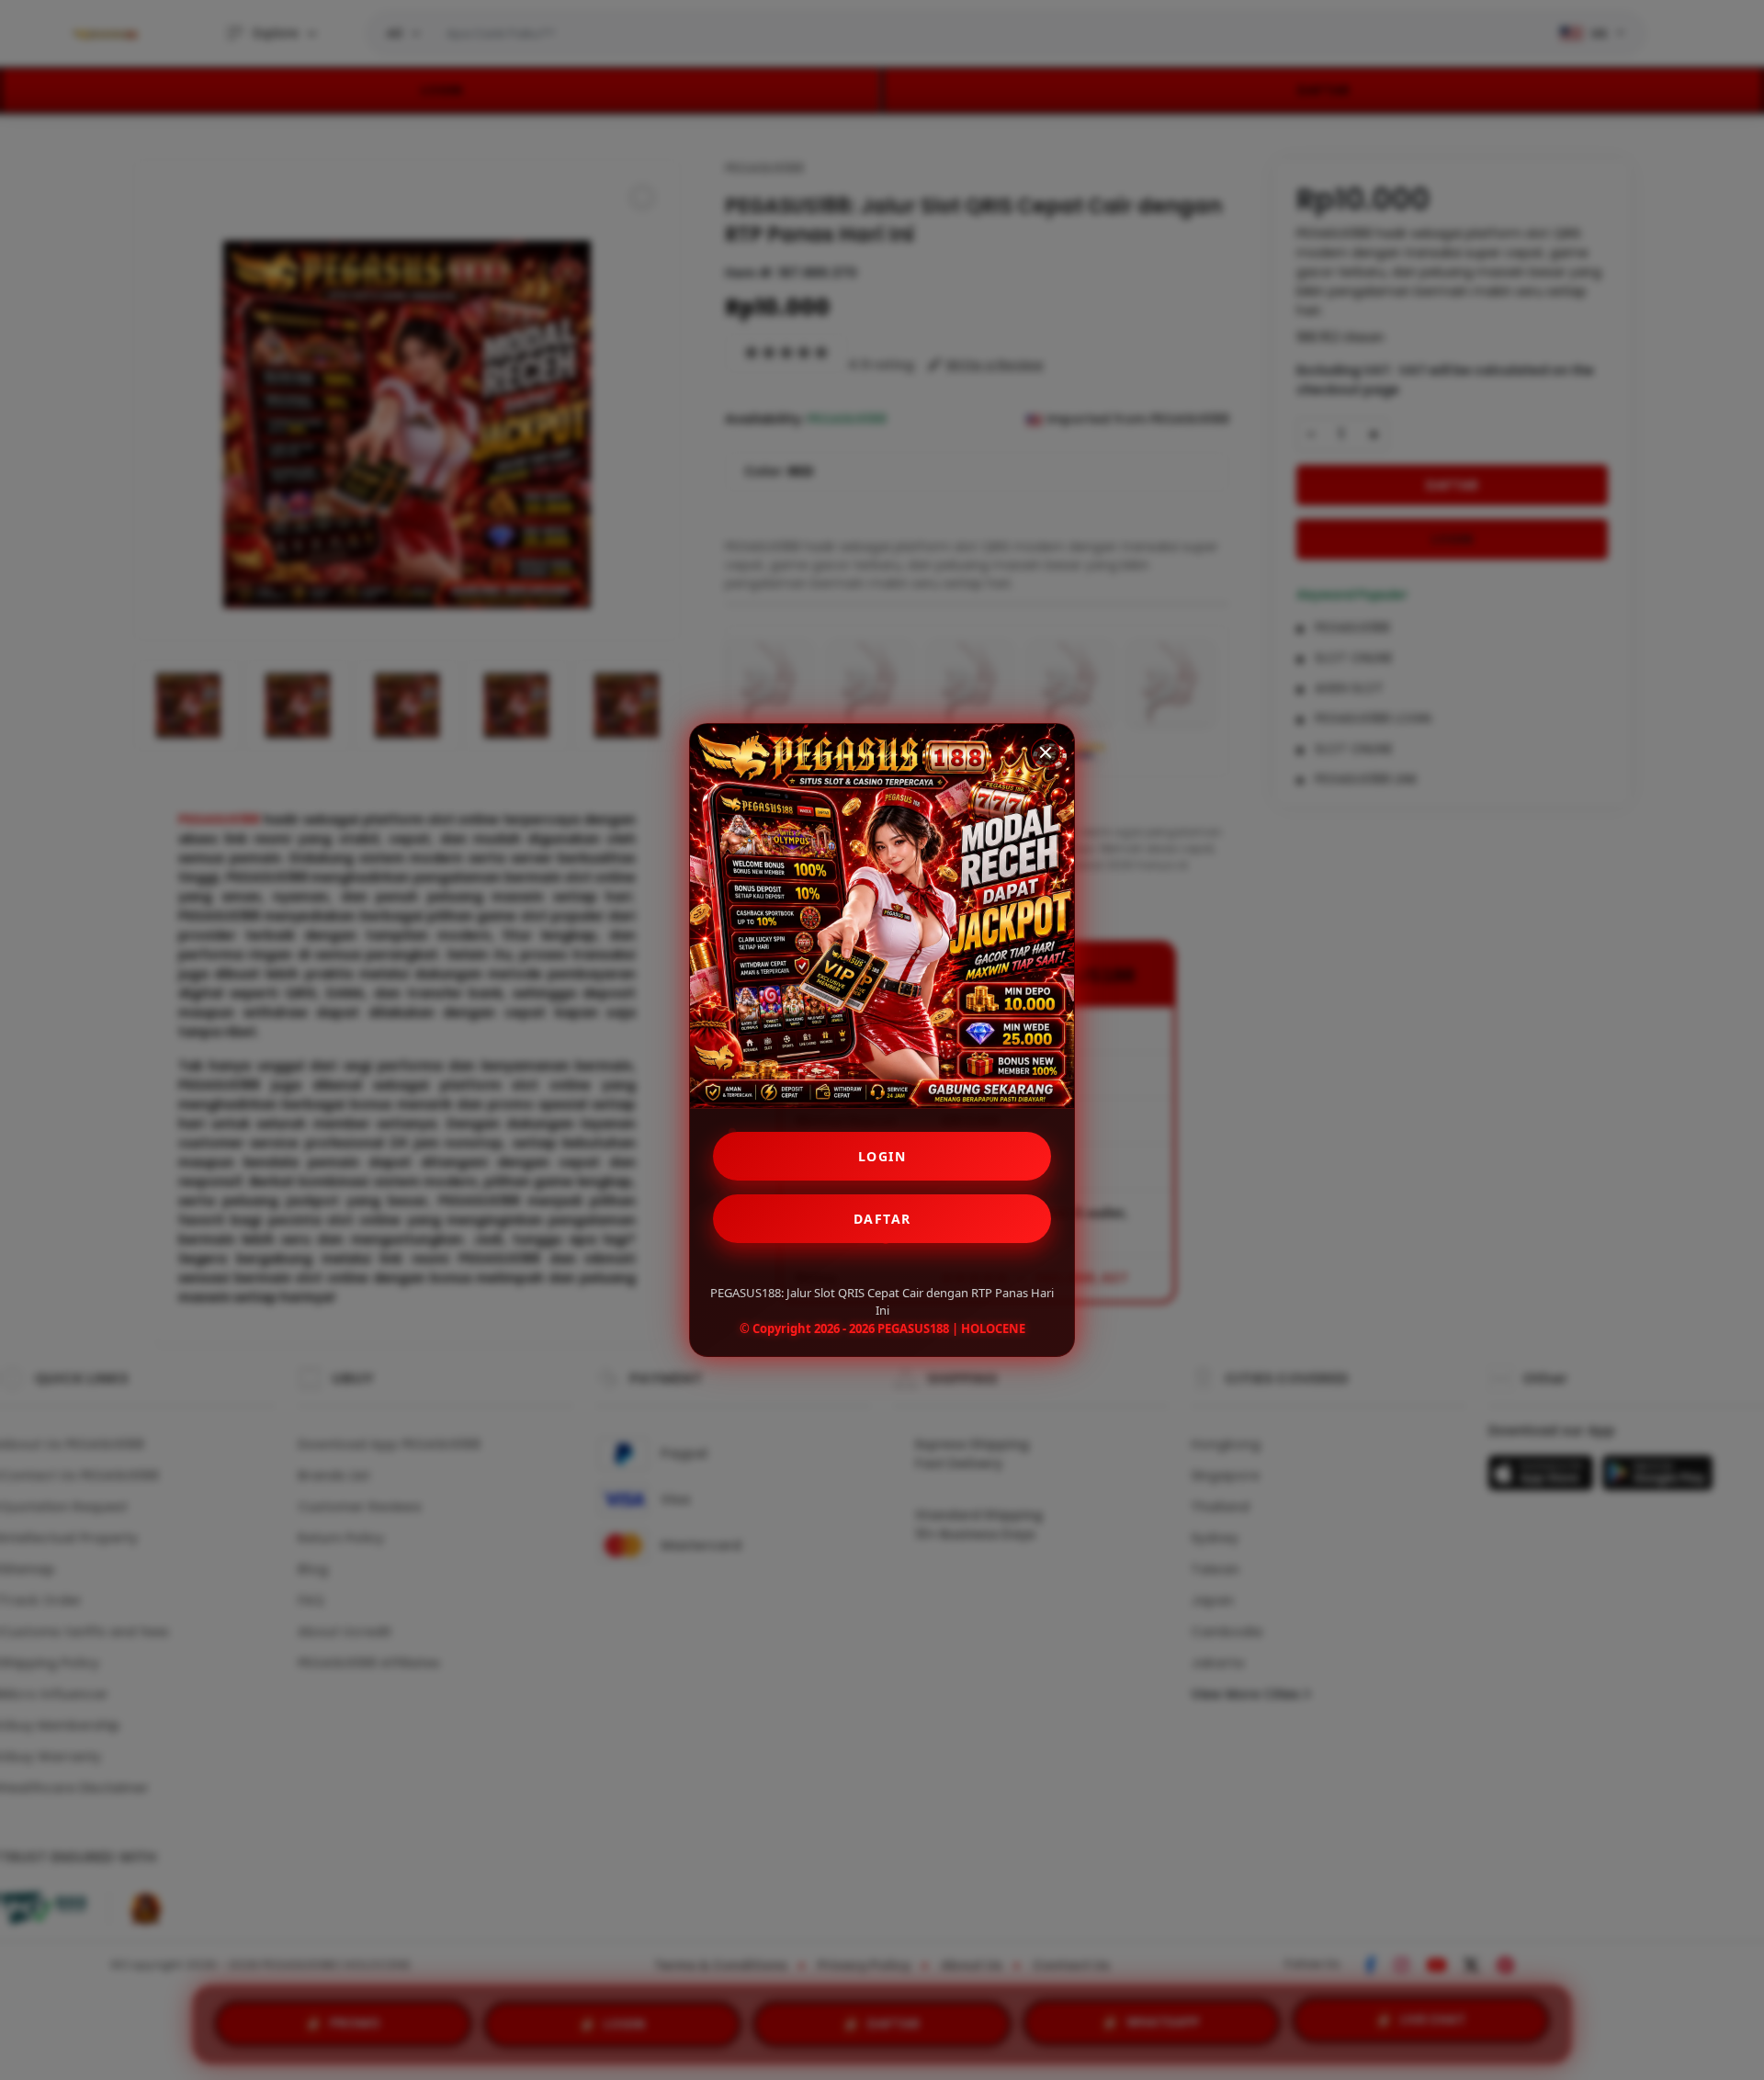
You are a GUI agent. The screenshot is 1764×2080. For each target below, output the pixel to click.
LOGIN (882, 1156)
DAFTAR (882, 1219)
